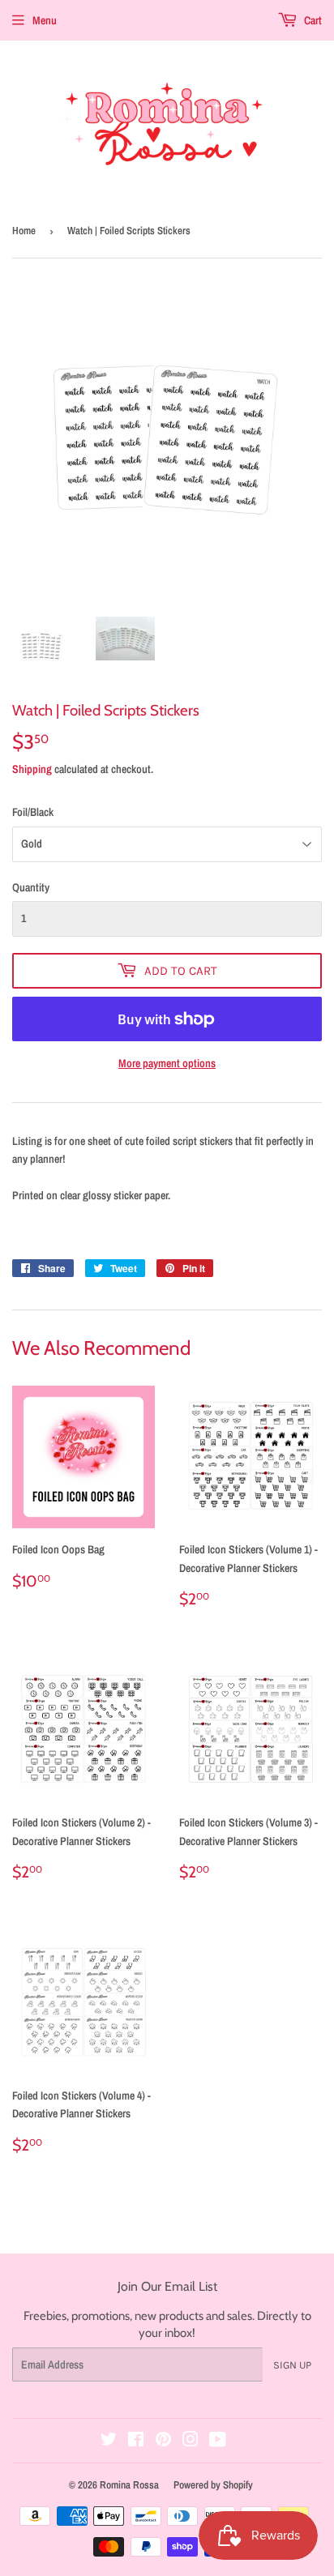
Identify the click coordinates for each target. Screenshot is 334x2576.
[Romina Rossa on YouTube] (218, 2441)
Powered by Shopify (213, 2485)
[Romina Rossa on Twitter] (109, 2441)
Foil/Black (33, 812)
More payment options (167, 1063)
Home (24, 231)
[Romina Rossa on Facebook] (136, 2441)
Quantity (31, 887)
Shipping (32, 769)
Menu (45, 20)
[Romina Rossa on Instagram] (191, 2441)
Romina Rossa (129, 2485)
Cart (312, 20)
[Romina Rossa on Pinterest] (163, 2441)
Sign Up (292, 2365)
